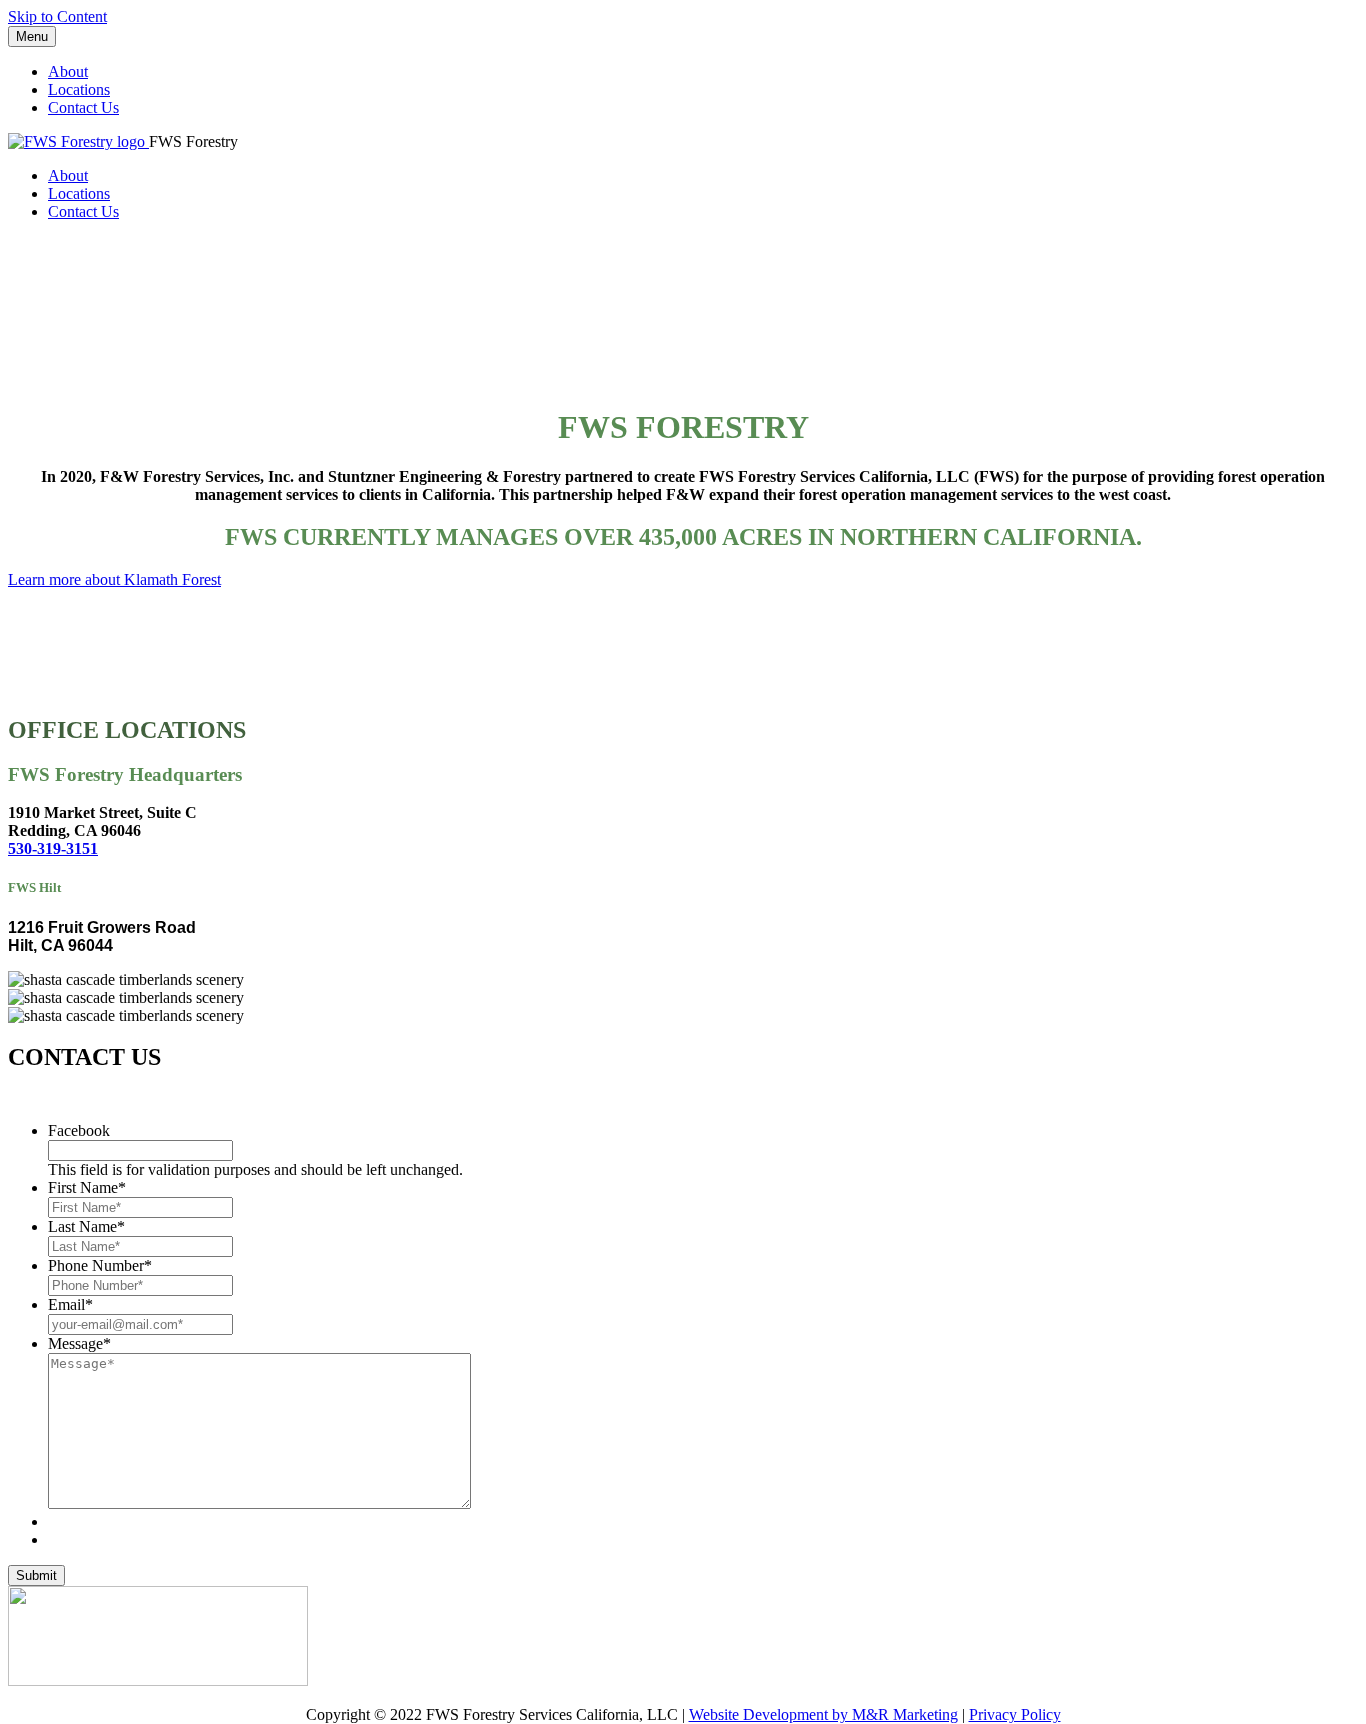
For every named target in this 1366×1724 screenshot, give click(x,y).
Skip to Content (57, 16)
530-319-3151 (53, 848)
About (68, 71)
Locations (79, 89)
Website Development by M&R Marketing (823, 1714)
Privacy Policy (1015, 1714)
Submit (36, 1575)
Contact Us (83, 107)
